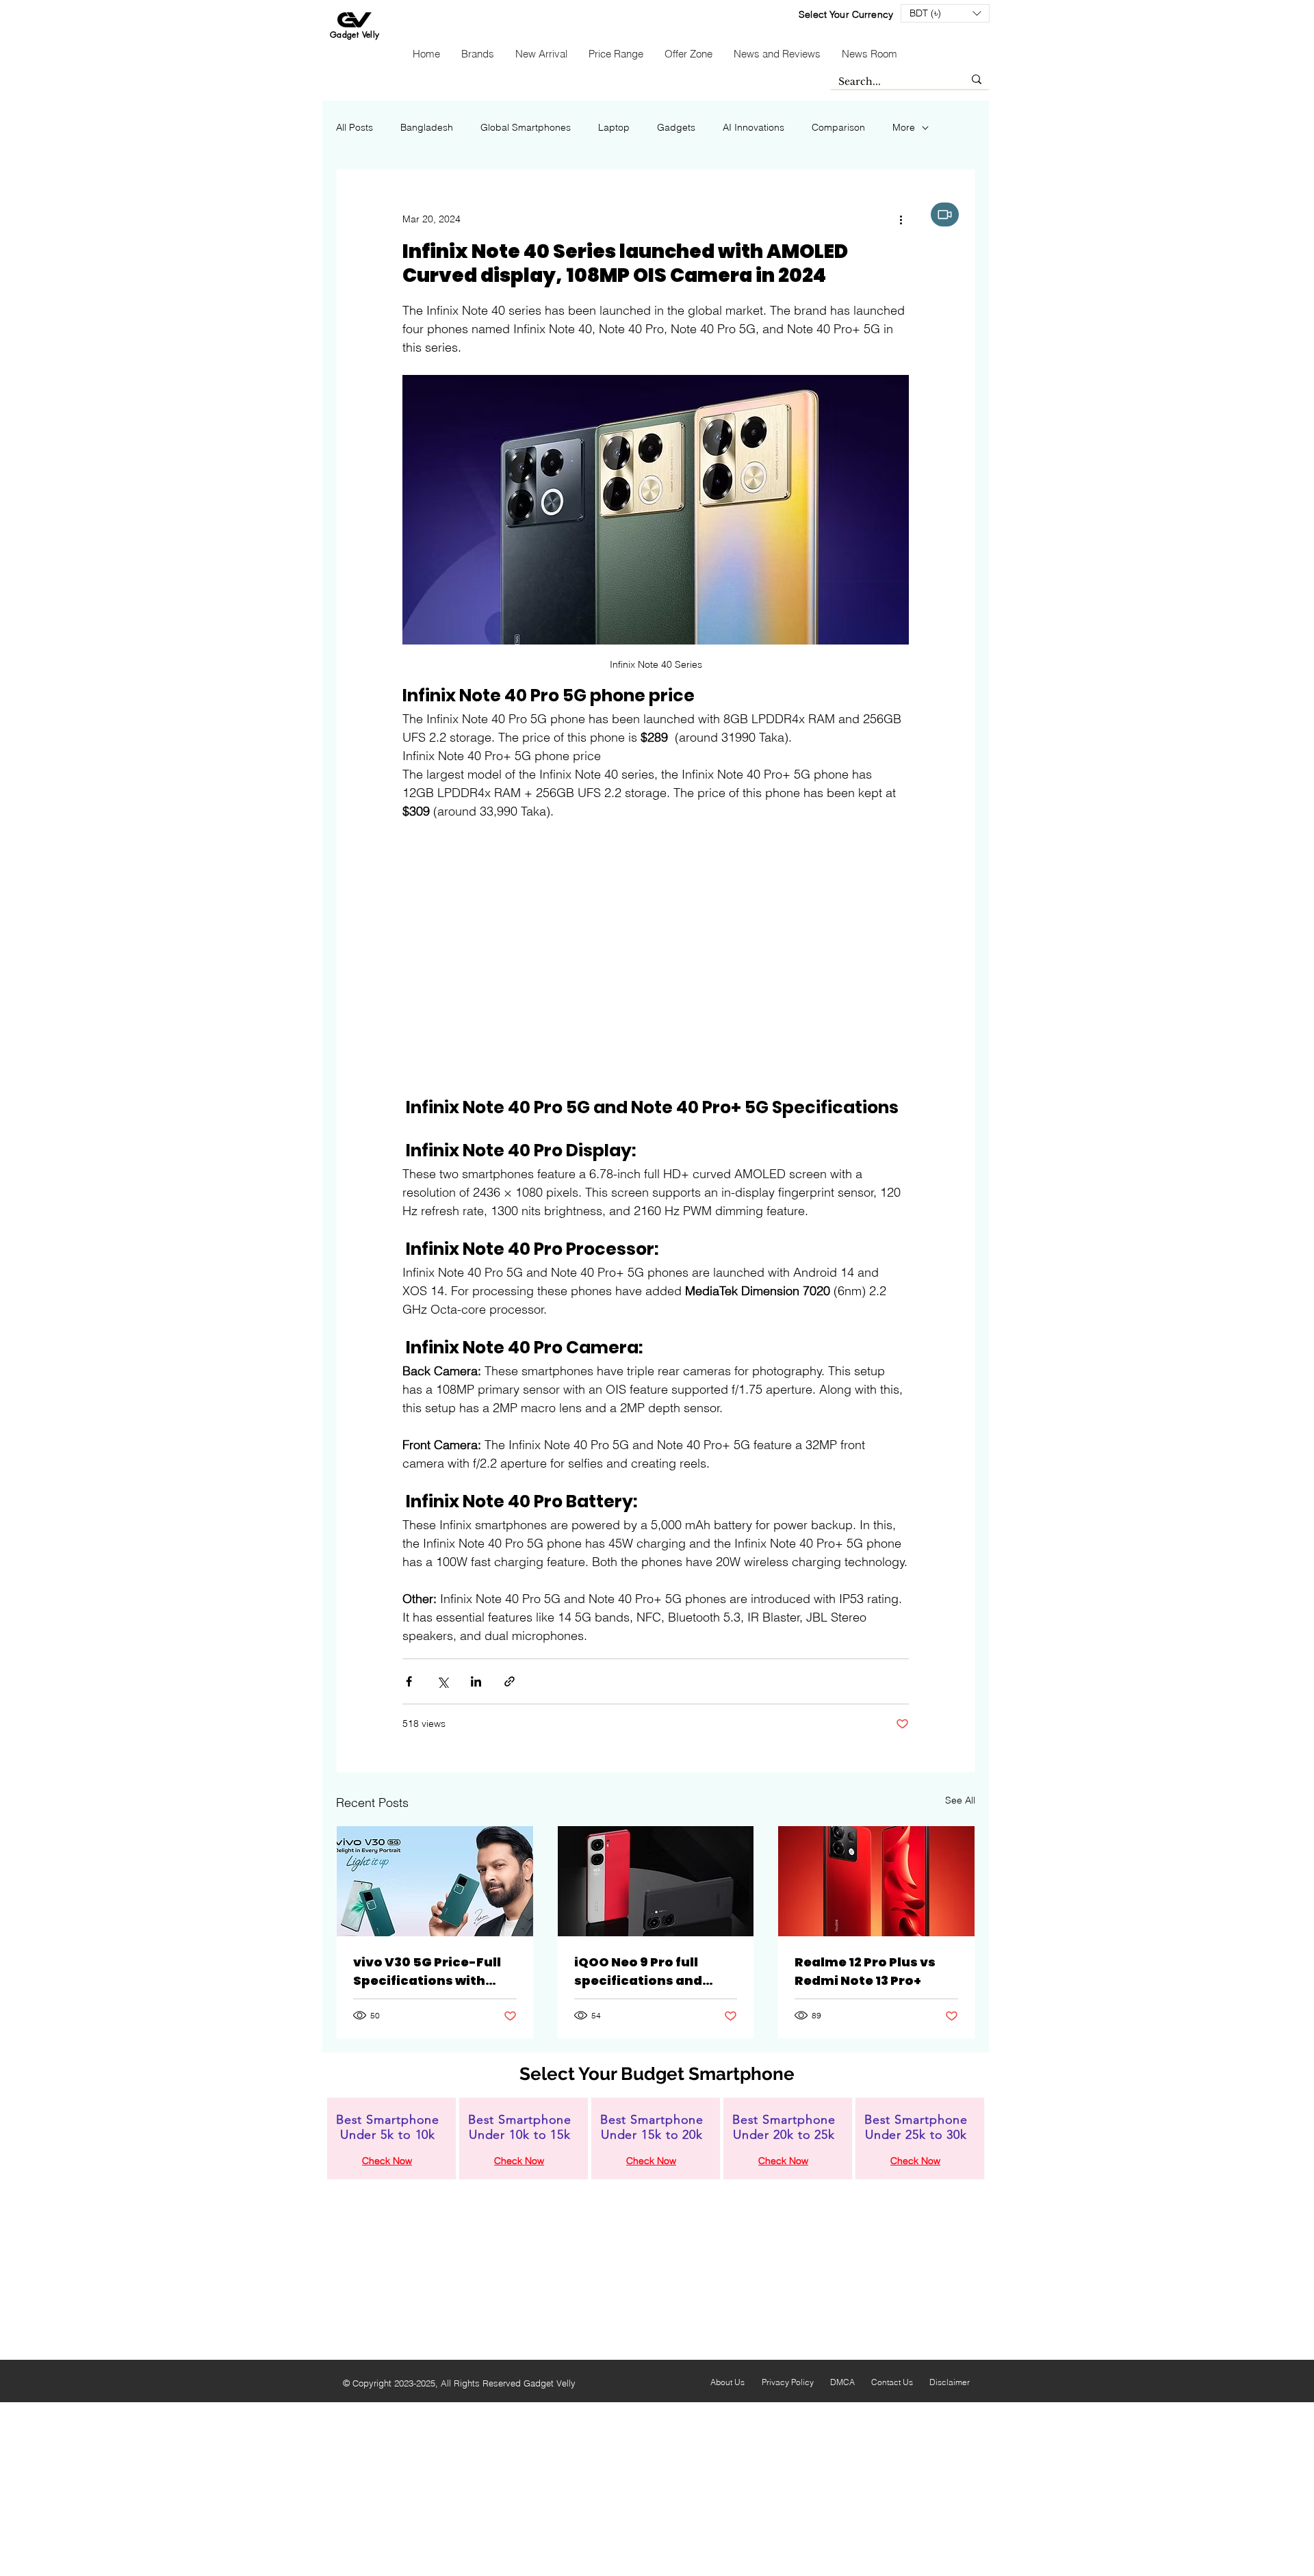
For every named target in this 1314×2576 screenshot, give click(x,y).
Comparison (838, 127)
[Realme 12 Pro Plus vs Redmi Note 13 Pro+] (876, 1881)
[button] (945, 13)
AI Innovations (753, 127)
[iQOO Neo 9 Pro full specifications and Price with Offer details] (656, 1881)
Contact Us (892, 2382)
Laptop (614, 127)
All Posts (355, 127)
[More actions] (901, 219)
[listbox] (945, 13)
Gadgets (676, 127)
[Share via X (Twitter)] (442, 1681)
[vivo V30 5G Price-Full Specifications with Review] (435, 1881)
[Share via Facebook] (409, 1681)
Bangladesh (427, 127)
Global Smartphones (526, 127)
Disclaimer (950, 2382)
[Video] (945, 214)
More (904, 127)
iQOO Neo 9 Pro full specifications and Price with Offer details (652, 1972)
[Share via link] (510, 1681)
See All (960, 1800)
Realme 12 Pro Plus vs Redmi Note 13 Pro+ (865, 1971)
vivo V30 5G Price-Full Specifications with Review (427, 1972)
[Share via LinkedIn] (476, 1681)
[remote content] (656, 959)
